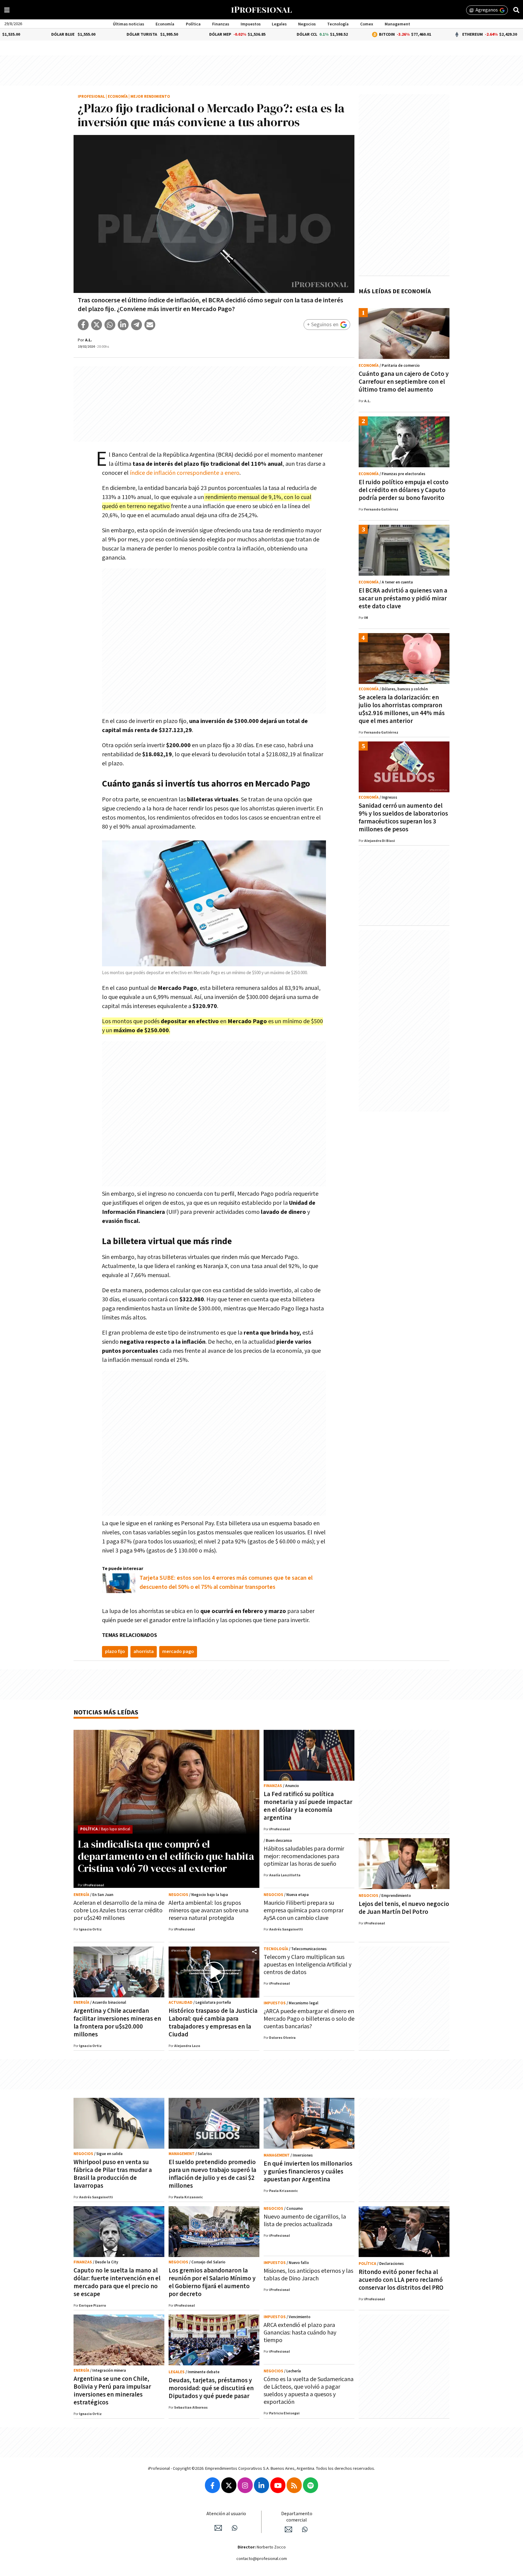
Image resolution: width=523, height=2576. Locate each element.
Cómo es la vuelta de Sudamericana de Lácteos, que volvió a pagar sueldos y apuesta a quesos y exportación (309, 2391)
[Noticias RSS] (294, 2485)
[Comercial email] (288, 2529)
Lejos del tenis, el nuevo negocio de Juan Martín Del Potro (404, 1908)
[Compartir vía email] (150, 325)
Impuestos (251, 24)
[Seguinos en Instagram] (245, 2485)
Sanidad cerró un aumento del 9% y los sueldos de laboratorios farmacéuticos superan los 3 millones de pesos (403, 818)
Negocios (307, 24)
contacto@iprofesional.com (262, 2559)
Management (397, 24)
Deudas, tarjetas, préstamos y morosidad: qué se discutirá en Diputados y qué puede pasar (211, 2388)
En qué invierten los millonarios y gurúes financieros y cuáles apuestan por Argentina (308, 2172)
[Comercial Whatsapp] (305, 2529)
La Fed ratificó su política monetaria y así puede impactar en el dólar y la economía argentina (308, 1806)
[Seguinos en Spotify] (311, 2485)
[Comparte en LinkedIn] (123, 325)
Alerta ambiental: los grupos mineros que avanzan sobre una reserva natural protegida (209, 1911)
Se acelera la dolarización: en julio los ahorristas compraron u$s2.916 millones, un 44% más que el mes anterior (402, 709)
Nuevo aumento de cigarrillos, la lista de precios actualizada (305, 2221)
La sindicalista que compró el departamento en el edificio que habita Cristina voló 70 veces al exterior (166, 1856)
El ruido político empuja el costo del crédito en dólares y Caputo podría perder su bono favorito (404, 490)
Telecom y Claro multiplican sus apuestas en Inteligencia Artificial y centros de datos (308, 1965)
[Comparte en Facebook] (83, 325)
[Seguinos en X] (229, 2485)
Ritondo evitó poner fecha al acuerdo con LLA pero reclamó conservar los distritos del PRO (401, 2280)
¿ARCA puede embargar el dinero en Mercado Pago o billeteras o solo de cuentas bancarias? (309, 2019)
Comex (367, 24)
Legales (279, 24)
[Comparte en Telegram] (137, 325)
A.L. (89, 340)
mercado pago (178, 1652)
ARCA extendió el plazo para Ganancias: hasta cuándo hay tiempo (300, 2333)
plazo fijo (115, 1652)
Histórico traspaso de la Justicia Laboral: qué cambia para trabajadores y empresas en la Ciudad (213, 2023)
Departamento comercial (297, 2517)
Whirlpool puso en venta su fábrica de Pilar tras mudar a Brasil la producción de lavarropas (113, 2174)
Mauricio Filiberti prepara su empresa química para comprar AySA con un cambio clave (304, 1911)
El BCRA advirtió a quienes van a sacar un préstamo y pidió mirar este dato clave (403, 598)
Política (193, 24)
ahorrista (144, 1652)
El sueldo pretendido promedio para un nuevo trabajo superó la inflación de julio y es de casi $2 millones (212, 2174)
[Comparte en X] (97, 325)
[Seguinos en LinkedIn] (261, 2485)
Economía (165, 24)
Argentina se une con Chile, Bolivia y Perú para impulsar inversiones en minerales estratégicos (112, 2391)
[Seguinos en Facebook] (212, 2485)
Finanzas (221, 24)
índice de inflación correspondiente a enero (185, 473)
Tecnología (338, 24)
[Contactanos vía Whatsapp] (235, 2528)
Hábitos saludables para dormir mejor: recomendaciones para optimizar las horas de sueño (304, 1856)
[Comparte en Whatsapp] (110, 325)
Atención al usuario (226, 2514)
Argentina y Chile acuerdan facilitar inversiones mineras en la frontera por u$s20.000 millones (117, 2023)
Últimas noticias (128, 24)
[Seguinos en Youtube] (278, 2485)
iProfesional (91, 97)
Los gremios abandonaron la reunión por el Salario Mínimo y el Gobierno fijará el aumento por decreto (212, 2282)
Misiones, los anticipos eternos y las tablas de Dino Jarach (308, 2275)
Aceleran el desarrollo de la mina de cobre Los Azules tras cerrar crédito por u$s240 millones (119, 1911)
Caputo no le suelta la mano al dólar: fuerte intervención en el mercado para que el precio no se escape (117, 2282)
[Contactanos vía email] (218, 2528)
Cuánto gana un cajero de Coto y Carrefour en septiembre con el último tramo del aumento (404, 382)
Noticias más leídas (106, 1712)
